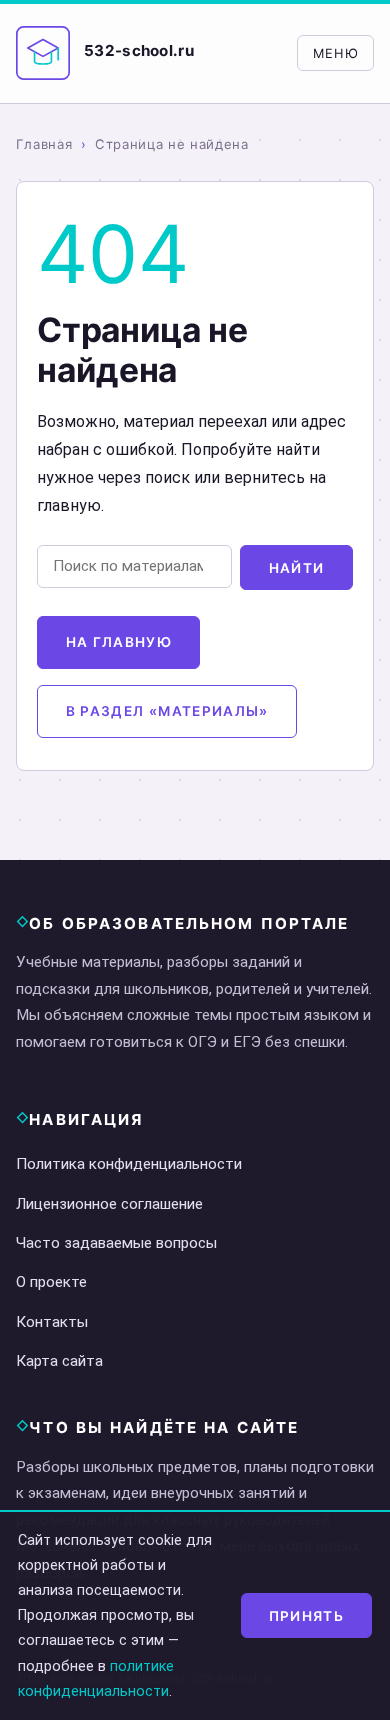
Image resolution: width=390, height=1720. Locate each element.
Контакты (52, 1322)
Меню (336, 53)
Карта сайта (59, 1361)
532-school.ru (139, 50)
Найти (297, 568)
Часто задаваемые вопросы (116, 1243)
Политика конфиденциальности (129, 1164)
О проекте (51, 1282)
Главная (44, 144)
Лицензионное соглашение (109, 1204)
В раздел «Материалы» (167, 711)
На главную (119, 642)
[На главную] (43, 53)
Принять (307, 1616)
